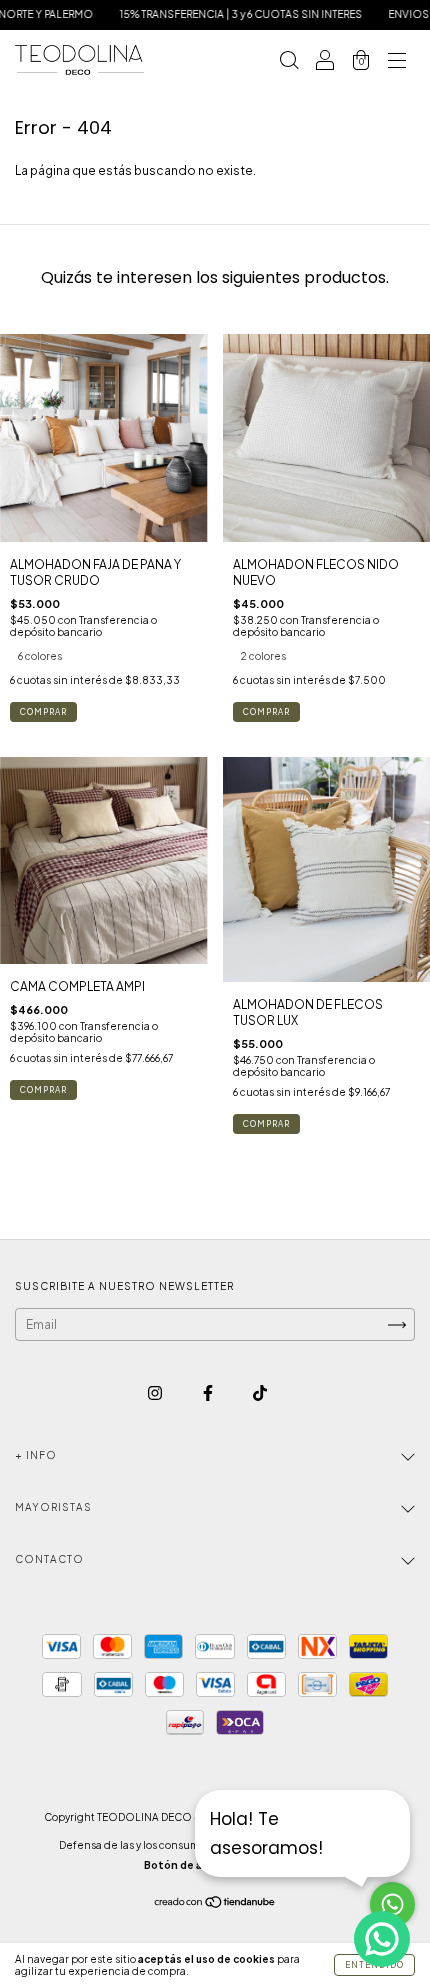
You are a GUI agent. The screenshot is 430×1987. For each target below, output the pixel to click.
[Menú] (397, 62)
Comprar (43, 712)
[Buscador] (289, 62)
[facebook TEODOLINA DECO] (209, 1393)
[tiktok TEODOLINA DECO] (260, 1393)
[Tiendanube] (215, 1904)
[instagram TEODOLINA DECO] (156, 1393)
